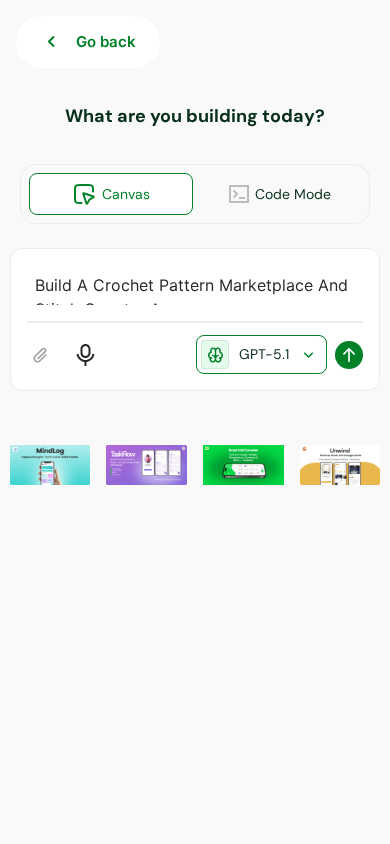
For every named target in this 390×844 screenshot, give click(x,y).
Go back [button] (106, 41)
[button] (50, 465)
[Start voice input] (85, 355)
